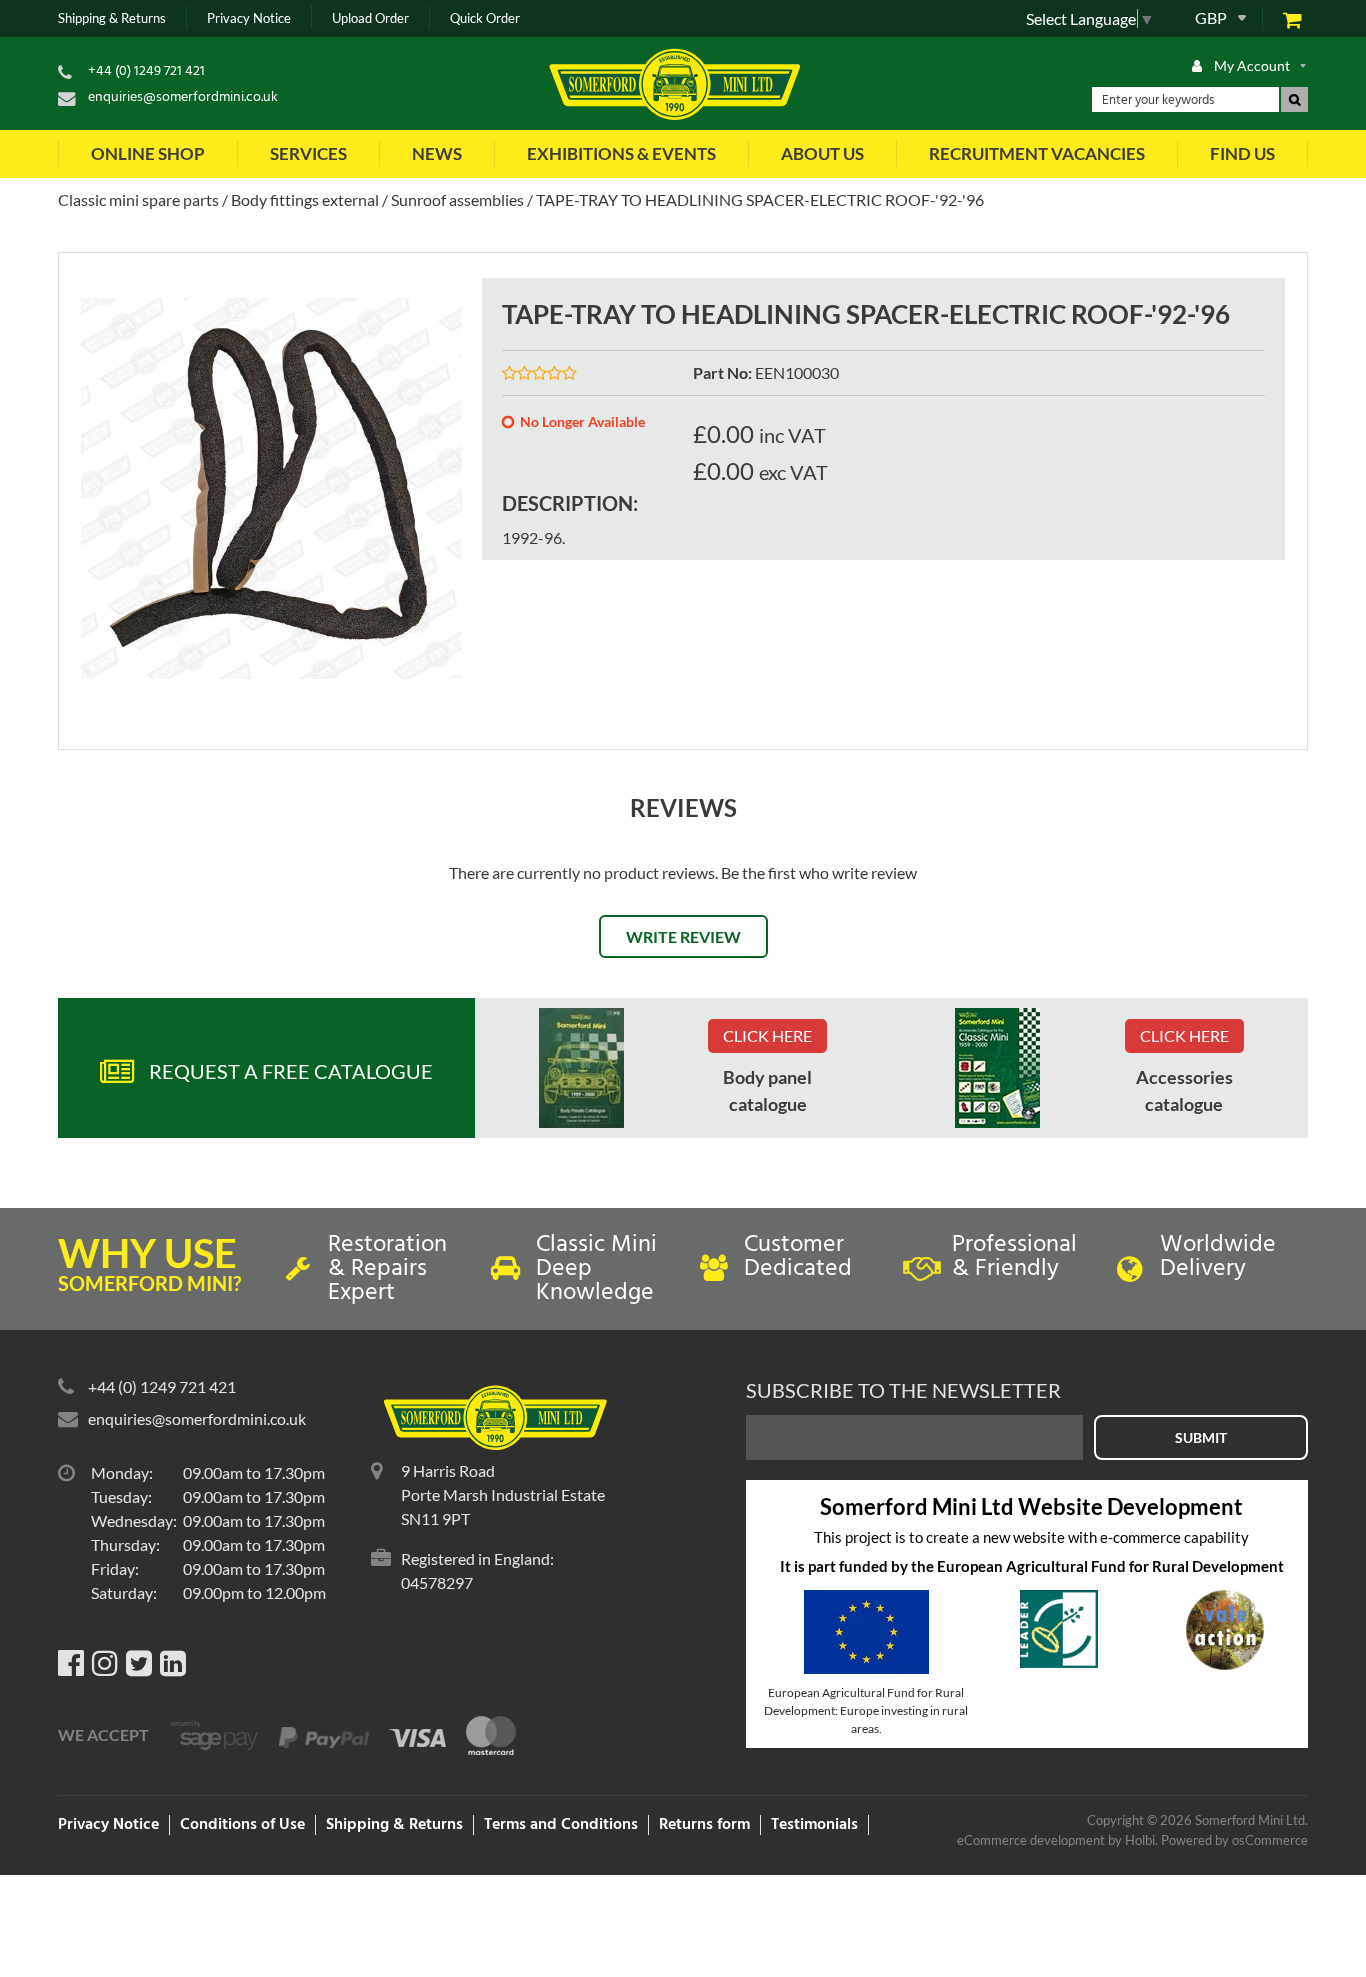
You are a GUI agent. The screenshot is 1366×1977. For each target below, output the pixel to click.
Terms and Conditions (561, 1825)
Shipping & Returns (112, 18)
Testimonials (814, 1825)
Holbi (1140, 1840)
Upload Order (370, 18)
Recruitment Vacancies (1037, 153)
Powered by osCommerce (1234, 1840)
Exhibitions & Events (621, 153)
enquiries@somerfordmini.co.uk (183, 97)
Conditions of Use (242, 1825)
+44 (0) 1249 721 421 (146, 71)
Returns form (704, 1825)
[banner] (581, 1068)
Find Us (1242, 153)
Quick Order (485, 18)
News (437, 153)
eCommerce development (1031, 1840)
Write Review (683, 936)
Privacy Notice (249, 18)
